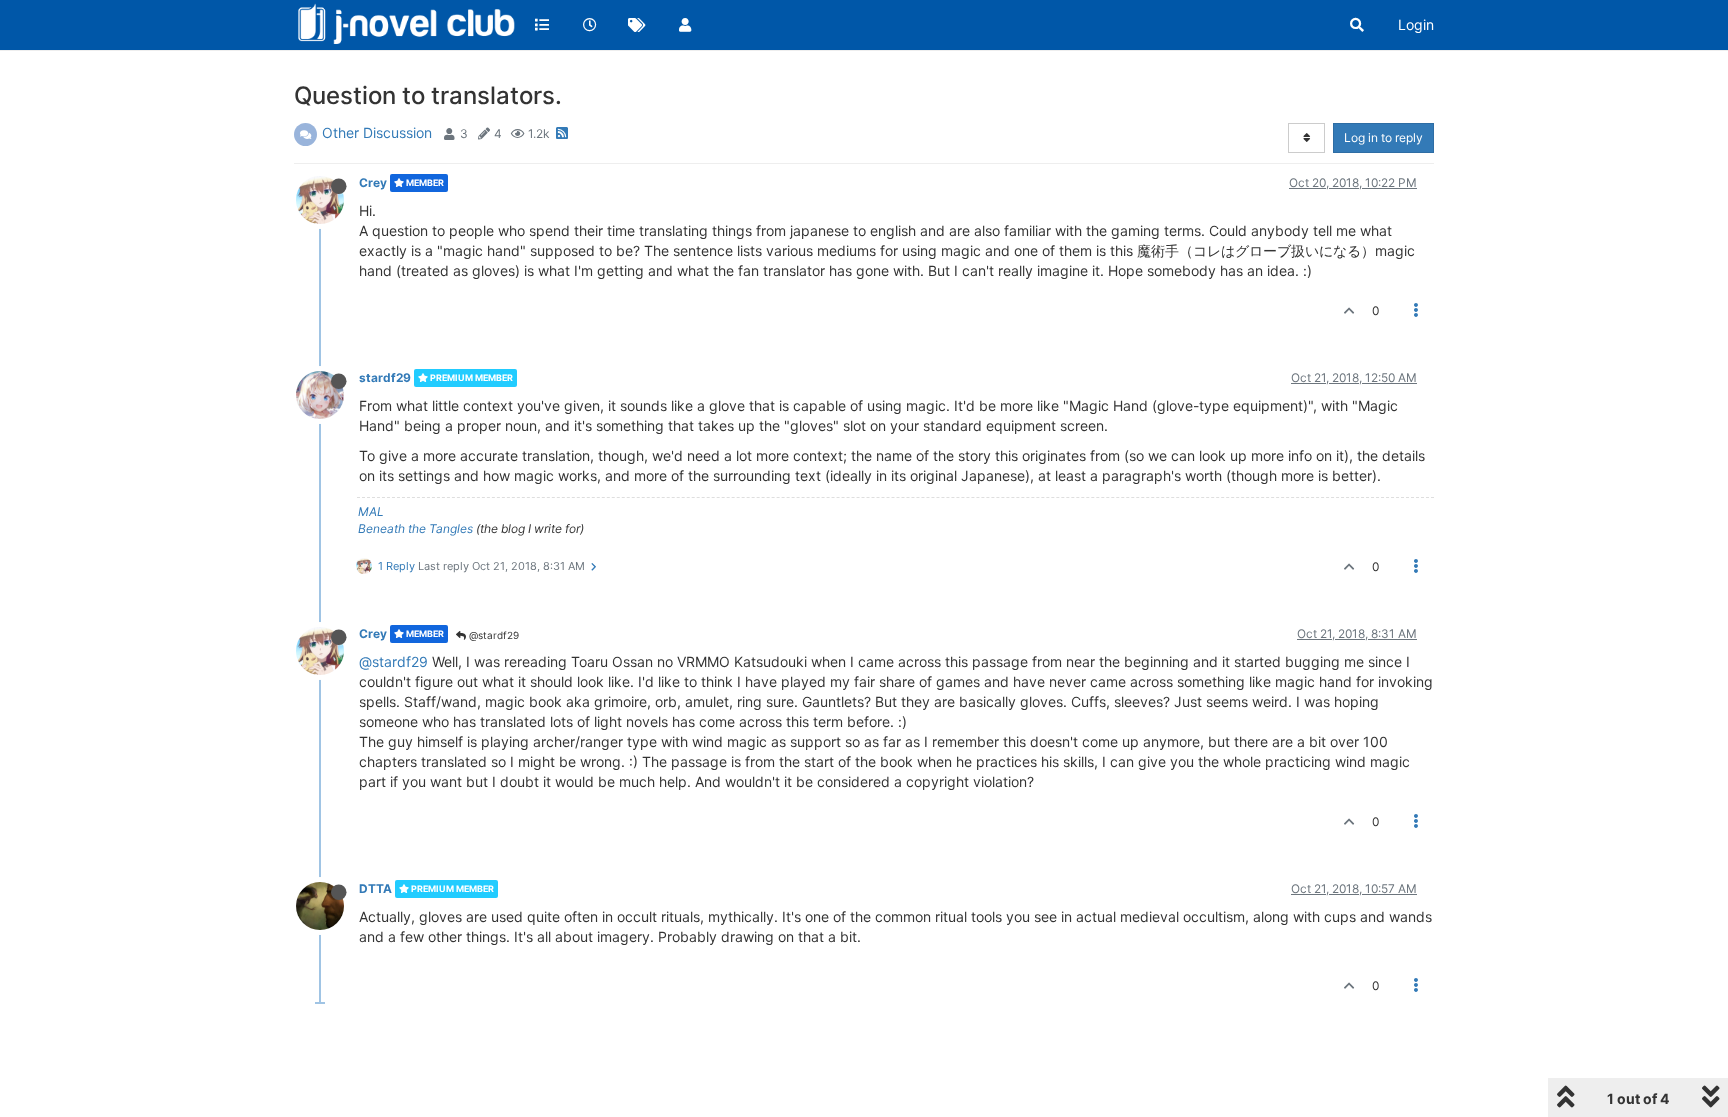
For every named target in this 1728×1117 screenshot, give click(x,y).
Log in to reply (1383, 137)
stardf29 (385, 377)
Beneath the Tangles (415, 528)
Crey (373, 182)
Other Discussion (377, 132)
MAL (371, 511)
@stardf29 (492, 635)
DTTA (375, 888)
